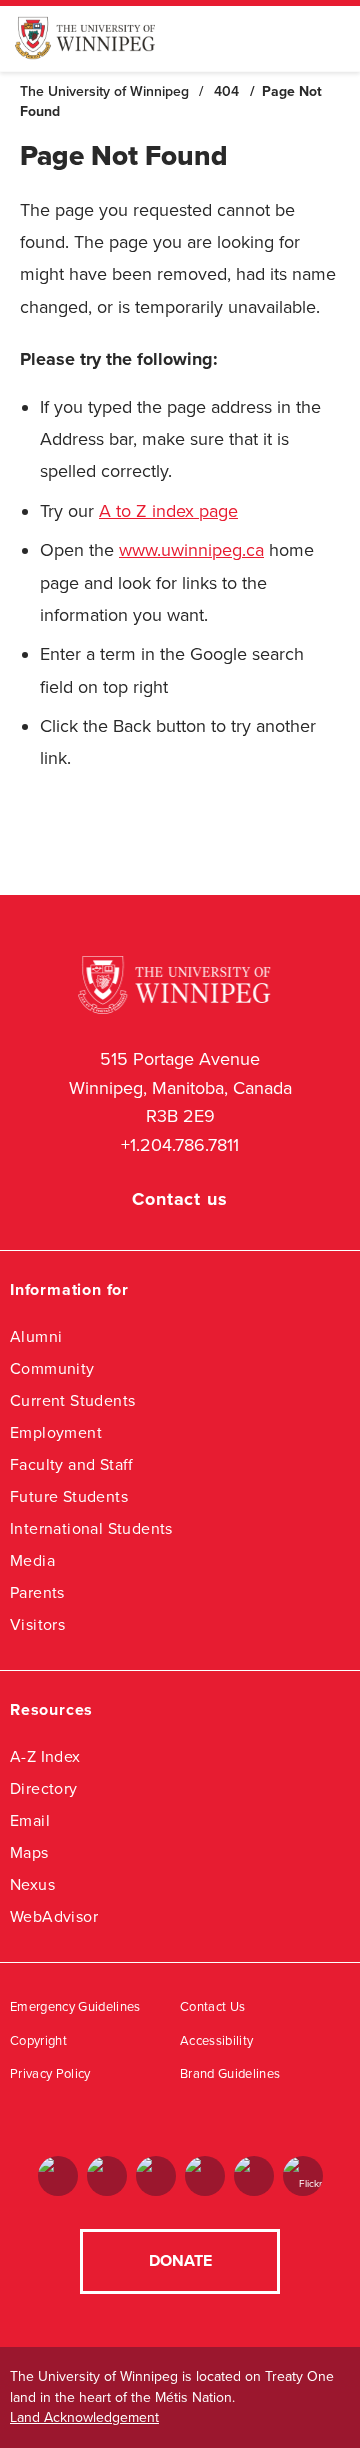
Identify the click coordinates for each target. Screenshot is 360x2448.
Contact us (180, 1199)
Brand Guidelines (230, 2074)
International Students (91, 1528)
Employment (56, 1432)
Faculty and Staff (72, 1464)
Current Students (72, 1400)
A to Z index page (168, 511)
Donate (180, 2261)
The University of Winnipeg (104, 91)
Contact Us (212, 2007)
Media (32, 1560)
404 (226, 91)
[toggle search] (290, 39)
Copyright (38, 2041)
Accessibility (216, 2041)
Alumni (36, 1336)
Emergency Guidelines (75, 2007)
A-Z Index (45, 1756)
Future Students (69, 1496)
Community (52, 1368)
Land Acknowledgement (84, 2417)
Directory (44, 1788)
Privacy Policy (50, 2074)
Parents (37, 1592)
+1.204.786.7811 (180, 1145)
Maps (29, 1852)
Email (30, 1820)
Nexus (32, 1884)
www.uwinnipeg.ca (191, 550)
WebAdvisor (54, 1916)
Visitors (37, 1624)
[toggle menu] (330, 38)
